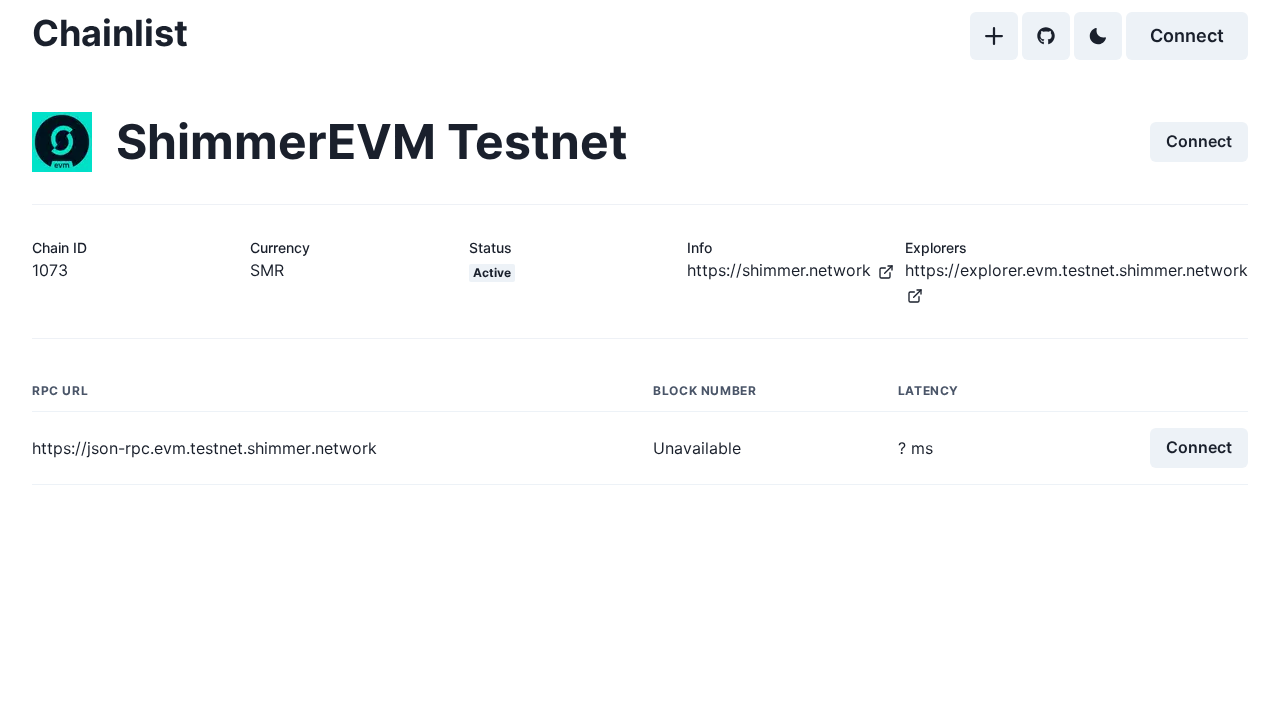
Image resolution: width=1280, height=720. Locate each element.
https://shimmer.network (779, 270)
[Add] (994, 36)
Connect (1187, 35)
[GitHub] (1046, 36)
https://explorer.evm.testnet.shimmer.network (1076, 270)
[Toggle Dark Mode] (1098, 36)
